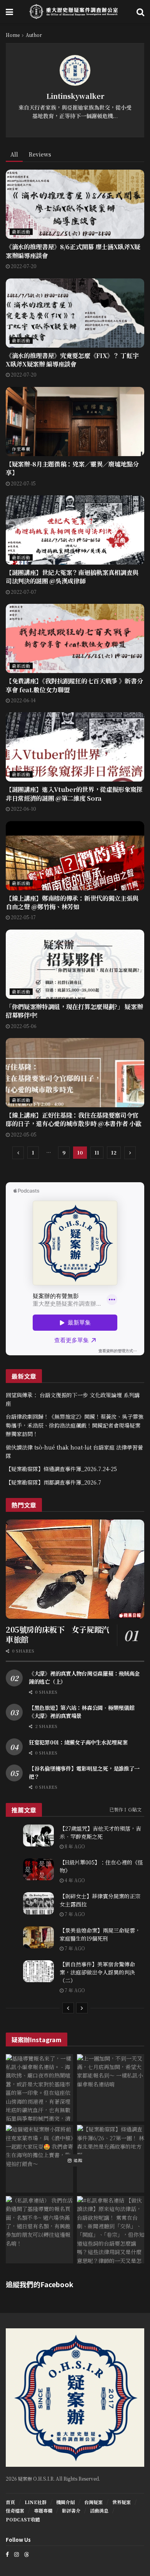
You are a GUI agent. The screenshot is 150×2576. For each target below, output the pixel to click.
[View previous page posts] (68, 2008)
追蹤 (77, 2160)
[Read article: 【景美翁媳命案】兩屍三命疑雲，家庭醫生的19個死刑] (38, 1937)
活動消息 (99, 2510)
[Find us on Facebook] (7, 2554)
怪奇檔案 (15, 2510)
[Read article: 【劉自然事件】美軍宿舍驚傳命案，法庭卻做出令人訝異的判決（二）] (38, 1971)
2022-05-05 (23, 1134)
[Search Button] (140, 12)
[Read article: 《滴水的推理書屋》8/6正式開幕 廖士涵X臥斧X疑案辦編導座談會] (75, 204)
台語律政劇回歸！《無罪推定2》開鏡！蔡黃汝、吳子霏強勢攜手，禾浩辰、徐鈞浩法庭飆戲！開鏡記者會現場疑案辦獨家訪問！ (75, 1425)
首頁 (10, 2502)
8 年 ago (74, 1846)
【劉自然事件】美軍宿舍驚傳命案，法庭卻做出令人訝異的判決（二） (97, 1972)
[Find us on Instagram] (17, 2554)
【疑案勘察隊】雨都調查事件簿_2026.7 (53, 1482)
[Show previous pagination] (18, 1153)
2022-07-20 (23, 266)
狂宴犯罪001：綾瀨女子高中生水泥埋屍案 (78, 1742)
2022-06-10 (23, 809)
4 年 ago (74, 1880)
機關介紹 (65, 2502)
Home (13, 35)
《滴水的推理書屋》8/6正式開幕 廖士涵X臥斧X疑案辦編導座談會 (73, 251)
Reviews (40, 154)
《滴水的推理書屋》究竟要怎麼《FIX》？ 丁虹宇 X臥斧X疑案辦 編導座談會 (72, 360)
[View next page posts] (82, 2008)
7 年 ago (74, 1914)
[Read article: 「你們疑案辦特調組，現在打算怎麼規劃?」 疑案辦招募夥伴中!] (75, 964)
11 (97, 1152)
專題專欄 (43, 2510)
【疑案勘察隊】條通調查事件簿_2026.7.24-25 (61, 1469)
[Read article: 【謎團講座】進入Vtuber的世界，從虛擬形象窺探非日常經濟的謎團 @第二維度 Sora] (75, 747)
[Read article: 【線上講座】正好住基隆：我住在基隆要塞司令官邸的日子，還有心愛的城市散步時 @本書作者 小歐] (75, 1073)
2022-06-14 (23, 700)
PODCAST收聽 (23, 2519)
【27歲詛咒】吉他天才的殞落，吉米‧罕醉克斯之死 (100, 1832)
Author (34, 35)
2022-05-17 (23, 917)
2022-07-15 (23, 483)
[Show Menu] (9, 12)
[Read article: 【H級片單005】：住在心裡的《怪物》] (38, 1869)
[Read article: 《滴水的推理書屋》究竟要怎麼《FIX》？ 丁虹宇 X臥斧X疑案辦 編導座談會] (75, 313)
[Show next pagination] (130, 1153)
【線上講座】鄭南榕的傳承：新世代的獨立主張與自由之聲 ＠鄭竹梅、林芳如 (72, 902)
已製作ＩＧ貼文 (125, 1809)
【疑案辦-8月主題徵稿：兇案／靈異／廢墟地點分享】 (72, 468)
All (14, 154)
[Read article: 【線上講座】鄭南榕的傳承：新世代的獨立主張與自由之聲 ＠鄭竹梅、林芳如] (75, 856)
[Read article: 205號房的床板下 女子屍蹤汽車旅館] (75, 1569)
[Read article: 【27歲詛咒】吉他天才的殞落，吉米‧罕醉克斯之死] (38, 1835)
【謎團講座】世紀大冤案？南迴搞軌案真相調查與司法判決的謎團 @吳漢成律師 (72, 577)
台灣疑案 (93, 2502)
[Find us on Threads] (27, 2554)
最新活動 (21, 232)
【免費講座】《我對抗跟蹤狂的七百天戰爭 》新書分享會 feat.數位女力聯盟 (74, 685)
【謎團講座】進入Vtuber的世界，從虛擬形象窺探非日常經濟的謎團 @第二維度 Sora (74, 794)
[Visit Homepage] (75, 12)
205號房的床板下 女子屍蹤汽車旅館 (57, 1634)
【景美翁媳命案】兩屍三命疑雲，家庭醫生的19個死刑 (100, 1934)
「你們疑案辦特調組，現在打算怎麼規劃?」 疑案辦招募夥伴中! (74, 1011)
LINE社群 (36, 2502)
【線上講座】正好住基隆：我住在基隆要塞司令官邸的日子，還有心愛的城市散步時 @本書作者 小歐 (73, 1119)
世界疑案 (122, 2502)
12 (114, 1152)
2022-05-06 (23, 1026)
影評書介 (71, 2510)
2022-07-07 (23, 592)
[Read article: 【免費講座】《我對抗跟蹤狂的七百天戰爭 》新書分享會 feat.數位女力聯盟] (75, 638)
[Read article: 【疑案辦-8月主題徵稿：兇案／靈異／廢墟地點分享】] (75, 422)
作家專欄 (21, 449)
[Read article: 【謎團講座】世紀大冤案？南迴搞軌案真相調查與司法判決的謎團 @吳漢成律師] (75, 530)
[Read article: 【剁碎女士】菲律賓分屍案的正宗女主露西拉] (38, 1903)
